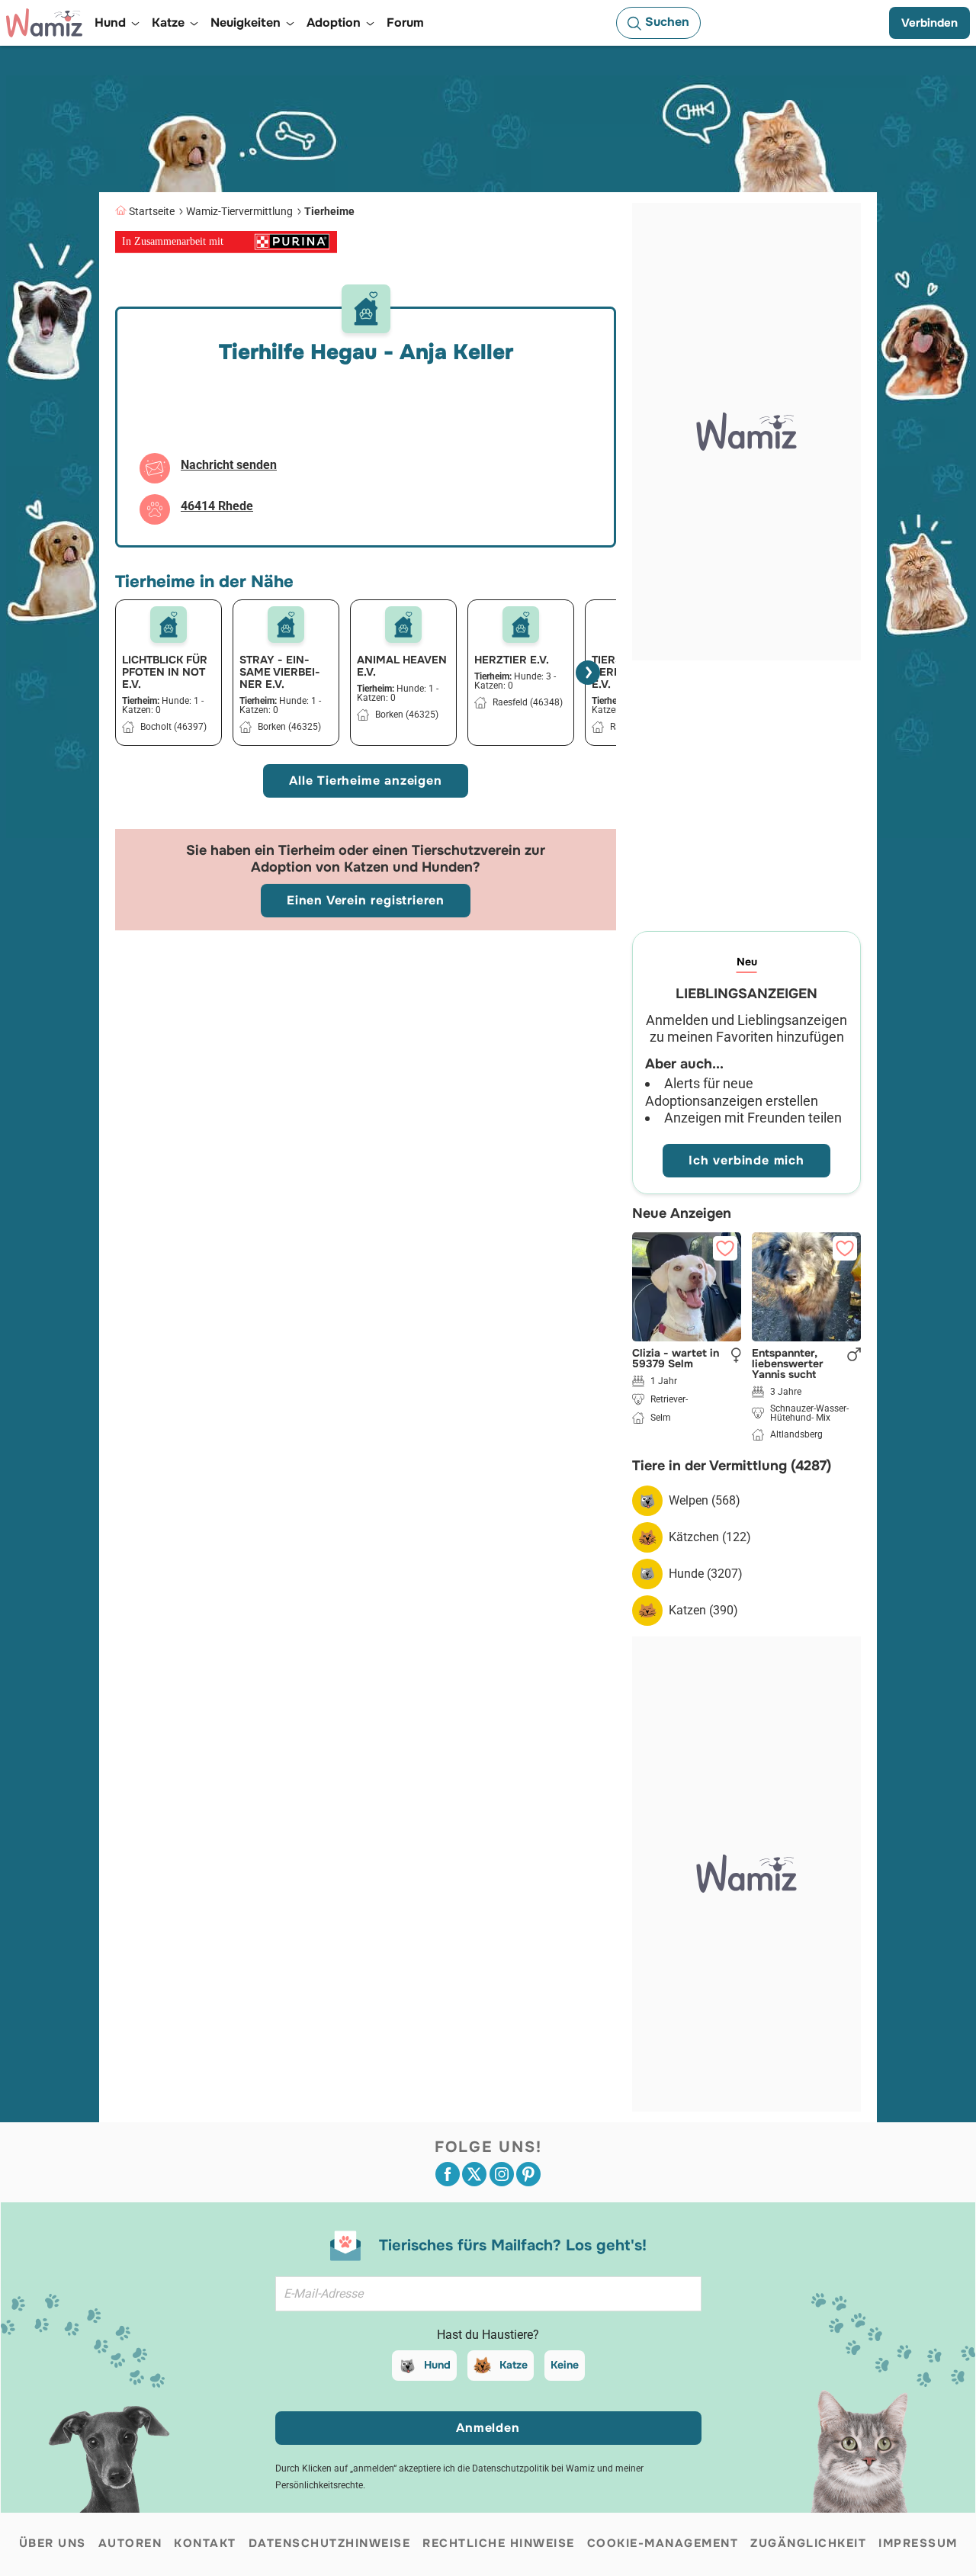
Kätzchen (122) (710, 1537)
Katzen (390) (703, 1610)
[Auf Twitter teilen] (474, 2174)
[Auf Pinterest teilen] (528, 2174)
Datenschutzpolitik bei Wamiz (533, 2468)
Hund (437, 2365)
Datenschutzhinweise (330, 2543)
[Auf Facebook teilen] (448, 2174)
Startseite (152, 211)
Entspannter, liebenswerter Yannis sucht (788, 1363)
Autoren (130, 2543)
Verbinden (929, 23)
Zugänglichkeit (808, 2543)
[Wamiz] (44, 23)
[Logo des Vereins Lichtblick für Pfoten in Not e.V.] (169, 625)
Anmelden (488, 2428)
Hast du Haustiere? (488, 2335)
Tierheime (329, 211)
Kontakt (205, 2543)
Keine (565, 2365)
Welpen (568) (705, 1500)
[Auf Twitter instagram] (502, 2174)
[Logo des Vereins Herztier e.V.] (521, 625)
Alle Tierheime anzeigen (365, 781)
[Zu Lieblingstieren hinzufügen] (725, 1248)
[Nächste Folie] (588, 673)
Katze (514, 2365)
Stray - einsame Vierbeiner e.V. (280, 672)
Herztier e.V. (512, 660)
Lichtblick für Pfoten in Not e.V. (165, 672)
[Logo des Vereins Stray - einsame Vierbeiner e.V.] (286, 625)
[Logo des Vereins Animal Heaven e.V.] (403, 625)
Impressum (918, 2543)
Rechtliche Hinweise (499, 2543)
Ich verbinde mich (746, 1160)
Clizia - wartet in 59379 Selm (676, 1358)
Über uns (53, 2543)
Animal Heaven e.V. (402, 666)
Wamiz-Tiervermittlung (239, 211)
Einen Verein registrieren (366, 900)
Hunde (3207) (706, 1574)
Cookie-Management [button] (663, 2543)
